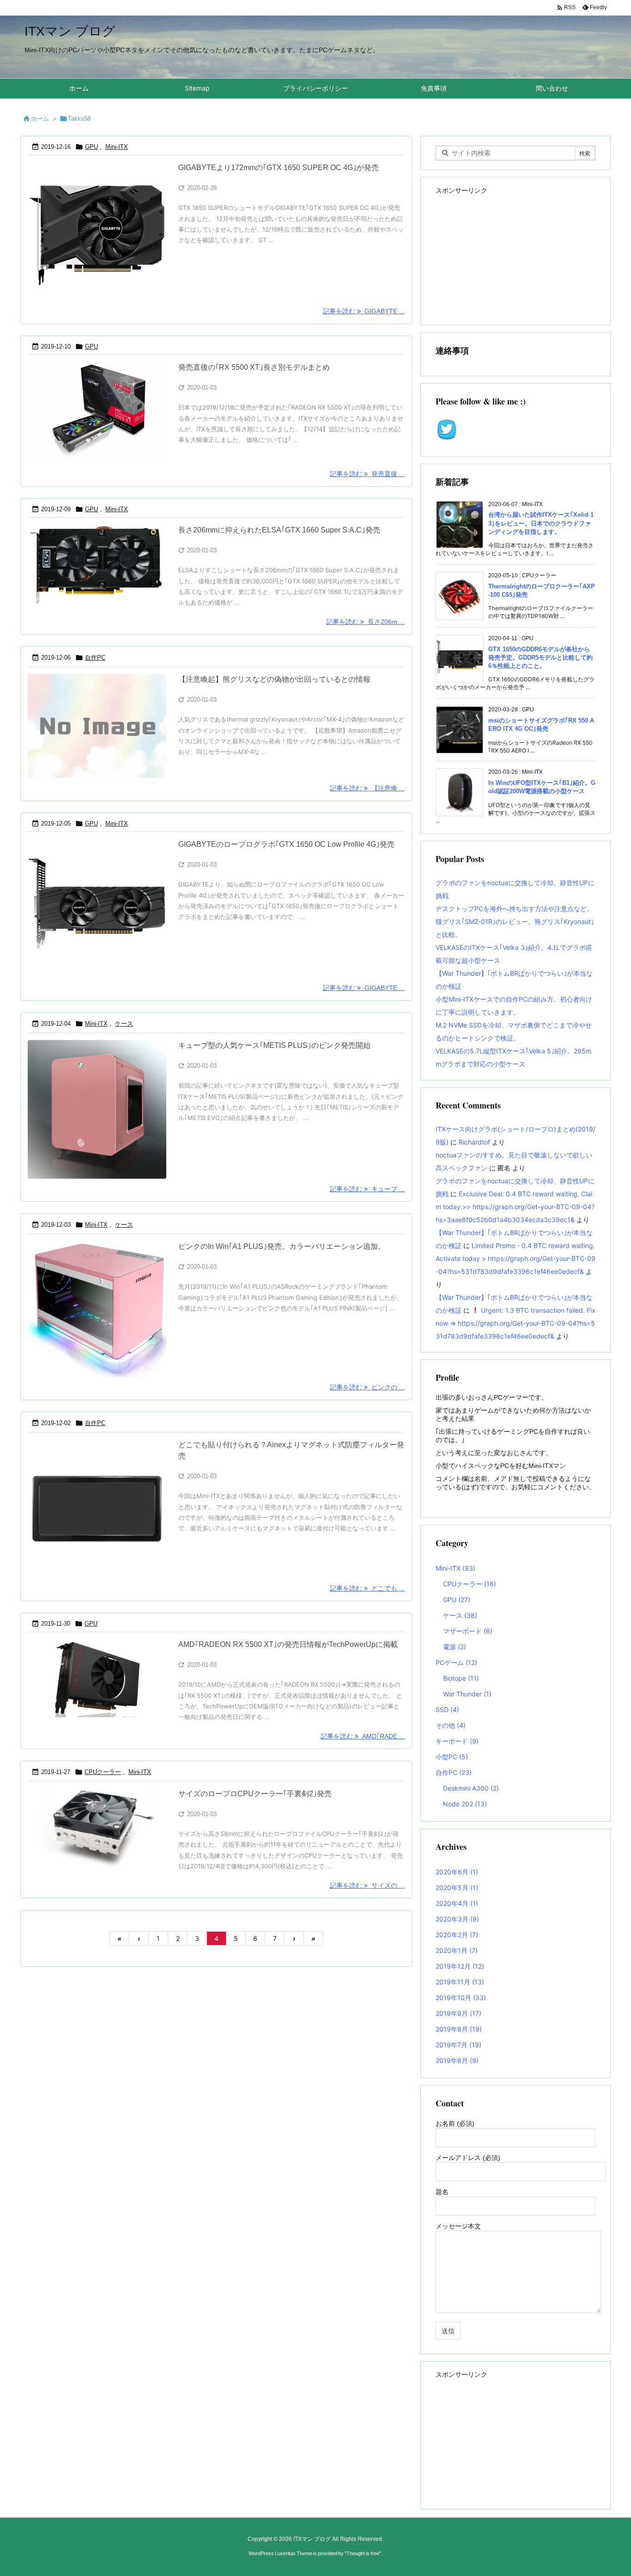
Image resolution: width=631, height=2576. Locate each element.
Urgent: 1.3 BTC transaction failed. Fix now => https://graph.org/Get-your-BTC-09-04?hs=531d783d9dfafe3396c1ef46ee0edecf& (516, 1323)
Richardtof (474, 1142)
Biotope (461, 1678)
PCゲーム (456, 1662)
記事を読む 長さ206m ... (365, 622)
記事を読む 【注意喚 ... (367, 788)
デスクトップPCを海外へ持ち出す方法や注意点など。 (514, 909)
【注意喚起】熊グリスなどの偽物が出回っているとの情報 (274, 679)
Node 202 (465, 1804)
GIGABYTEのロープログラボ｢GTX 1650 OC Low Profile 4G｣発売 (286, 844)
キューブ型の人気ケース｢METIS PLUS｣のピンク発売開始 (274, 1045)
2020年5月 (457, 1888)
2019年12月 (460, 1966)
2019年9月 (458, 2013)
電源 (455, 1647)
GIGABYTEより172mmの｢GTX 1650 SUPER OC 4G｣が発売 (279, 168)
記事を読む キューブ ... (367, 1189)
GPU (91, 147)
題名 (442, 2192)
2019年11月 (460, 1982)
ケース (124, 1024)
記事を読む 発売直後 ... (367, 474)
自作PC (95, 658)
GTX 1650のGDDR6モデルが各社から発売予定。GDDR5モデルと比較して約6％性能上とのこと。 (540, 658)
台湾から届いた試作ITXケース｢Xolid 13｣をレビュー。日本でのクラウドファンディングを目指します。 (541, 523)
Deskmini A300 (471, 1788)
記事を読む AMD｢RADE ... (363, 1736)
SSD (447, 1710)
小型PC (452, 1757)
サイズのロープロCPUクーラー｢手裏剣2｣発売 (255, 1794)
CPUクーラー (103, 1772)
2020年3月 (457, 1919)
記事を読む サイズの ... (367, 1885)
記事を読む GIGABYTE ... (364, 311)
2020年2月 (457, 1935)
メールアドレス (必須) (468, 2158)
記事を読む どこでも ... (367, 1588)
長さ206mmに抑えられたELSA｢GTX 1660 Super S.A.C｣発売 (279, 530)
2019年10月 (461, 1998)
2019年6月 (457, 2060)
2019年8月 (459, 2029)
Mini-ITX (117, 147)
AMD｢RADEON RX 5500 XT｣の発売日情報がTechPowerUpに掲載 (288, 1644)
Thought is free (363, 2553)
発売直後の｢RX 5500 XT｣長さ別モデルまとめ (254, 367)
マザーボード (468, 1631)
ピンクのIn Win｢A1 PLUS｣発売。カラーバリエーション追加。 (282, 1246)
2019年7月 (458, 2045)
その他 (451, 1725)
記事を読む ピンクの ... (367, 1387)
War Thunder (467, 1694)
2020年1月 (457, 1950)
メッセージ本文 (458, 2226)
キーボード (457, 1741)
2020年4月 (457, 1903)
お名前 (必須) (455, 2123)
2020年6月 (457, 1872)
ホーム (40, 118)
